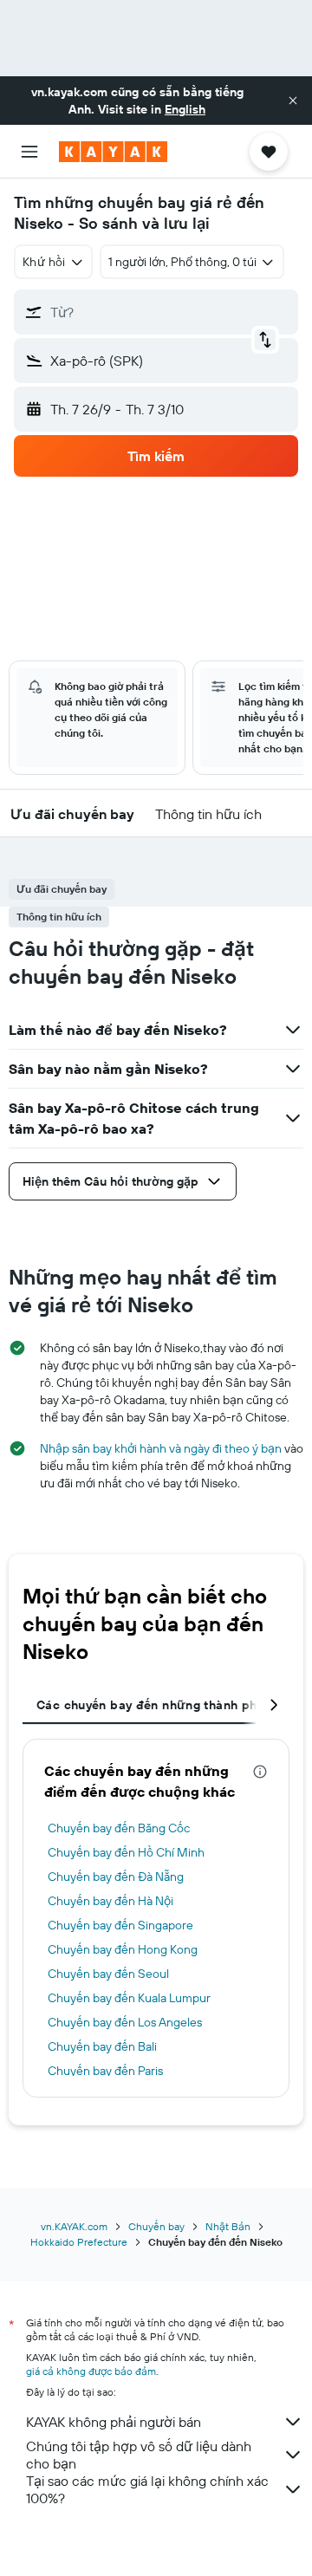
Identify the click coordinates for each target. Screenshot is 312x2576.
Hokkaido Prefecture (79, 2242)
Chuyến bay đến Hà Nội (110, 1901)
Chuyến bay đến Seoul (108, 1974)
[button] (293, 101)
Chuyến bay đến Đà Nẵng (116, 1877)
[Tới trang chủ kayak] (113, 152)
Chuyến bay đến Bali (102, 2046)
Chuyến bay (156, 2226)
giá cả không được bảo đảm (91, 2371)
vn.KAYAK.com (74, 2226)
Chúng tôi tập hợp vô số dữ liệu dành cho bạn (139, 2455)
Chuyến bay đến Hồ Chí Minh (126, 1852)
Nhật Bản (228, 2226)
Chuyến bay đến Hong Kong (123, 1949)
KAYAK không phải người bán (114, 2422)
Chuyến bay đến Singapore (120, 1925)
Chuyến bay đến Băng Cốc (119, 1828)
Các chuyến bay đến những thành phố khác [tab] (166, 1705)
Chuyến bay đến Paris (105, 2071)
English (185, 109)
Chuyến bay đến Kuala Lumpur (129, 1998)
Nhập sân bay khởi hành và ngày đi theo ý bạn (161, 1448)
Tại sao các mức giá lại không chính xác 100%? (147, 2489)
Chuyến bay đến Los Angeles (125, 2022)
